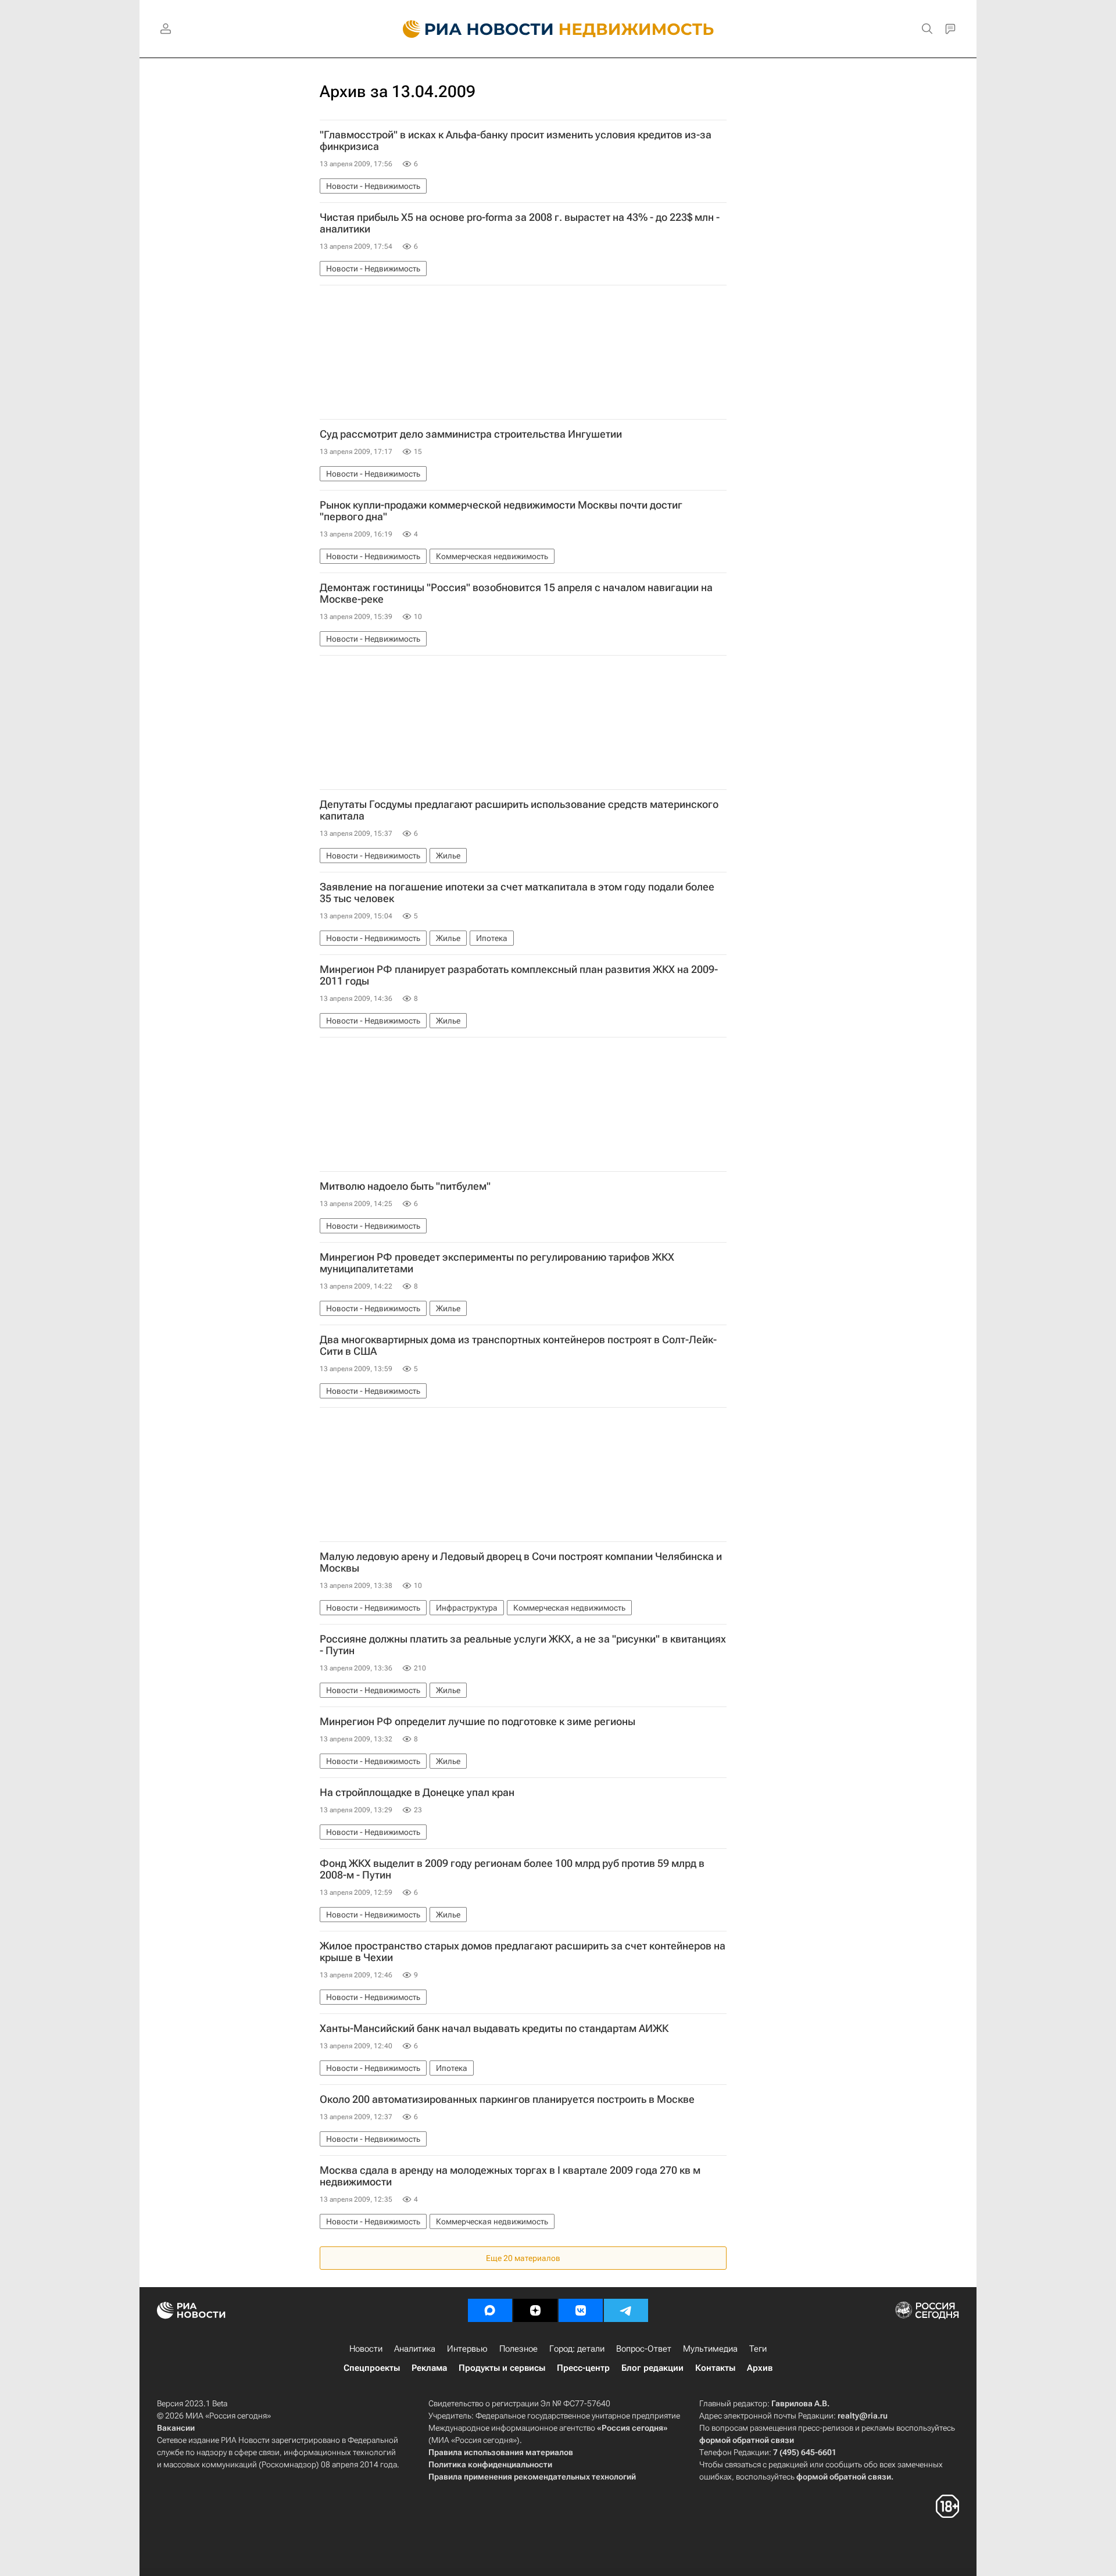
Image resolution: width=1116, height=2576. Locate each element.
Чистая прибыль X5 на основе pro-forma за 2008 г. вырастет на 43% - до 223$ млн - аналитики (520, 223)
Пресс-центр (583, 2368)
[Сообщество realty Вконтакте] (581, 2310)
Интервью (467, 2349)
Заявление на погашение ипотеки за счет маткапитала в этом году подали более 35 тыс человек (517, 893)
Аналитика (415, 2349)
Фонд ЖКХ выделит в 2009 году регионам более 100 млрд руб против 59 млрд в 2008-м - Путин (512, 1869)
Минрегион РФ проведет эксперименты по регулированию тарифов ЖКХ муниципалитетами (497, 1263)
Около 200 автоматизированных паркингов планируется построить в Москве (507, 2099)
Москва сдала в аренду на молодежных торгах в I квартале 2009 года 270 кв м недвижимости (510, 2176)
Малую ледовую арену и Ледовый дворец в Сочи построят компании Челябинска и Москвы (521, 1562)
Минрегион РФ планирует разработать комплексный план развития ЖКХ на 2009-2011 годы (519, 975)
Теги (758, 2349)
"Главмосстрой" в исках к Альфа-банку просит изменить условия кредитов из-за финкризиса (516, 141)
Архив (760, 2368)
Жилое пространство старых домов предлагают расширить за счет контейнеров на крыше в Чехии (523, 1952)
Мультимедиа (710, 2349)
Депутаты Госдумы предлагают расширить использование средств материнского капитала (519, 810)
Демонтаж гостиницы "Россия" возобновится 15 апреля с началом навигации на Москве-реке (516, 593)
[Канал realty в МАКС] (490, 2310)
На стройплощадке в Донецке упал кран (417, 1793)
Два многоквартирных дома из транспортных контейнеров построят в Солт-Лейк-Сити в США (518, 1346)
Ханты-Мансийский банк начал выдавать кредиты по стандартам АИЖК (494, 2028)
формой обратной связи (747, 2440)
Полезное (518, 2349)
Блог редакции (652, 2368)
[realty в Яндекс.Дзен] (535, 2310)
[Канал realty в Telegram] (626, 2310)
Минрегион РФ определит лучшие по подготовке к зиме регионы (477, 1722)
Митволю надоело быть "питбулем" (405, 1186)
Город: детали (577, 2349)
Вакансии (176, 2428)
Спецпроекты (372, 2368)
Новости (366, 2349)
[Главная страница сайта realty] (558, 29)
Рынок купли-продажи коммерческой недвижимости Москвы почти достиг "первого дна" (501, 511)
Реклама (429, 2368)
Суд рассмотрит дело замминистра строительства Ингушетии (471, 434)
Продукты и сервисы (502, 2368)
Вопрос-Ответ (644, 2349)
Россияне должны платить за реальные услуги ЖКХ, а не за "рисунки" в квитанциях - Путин (523, 1645)
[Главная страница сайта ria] (471, 29)
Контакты (715, 2368)
